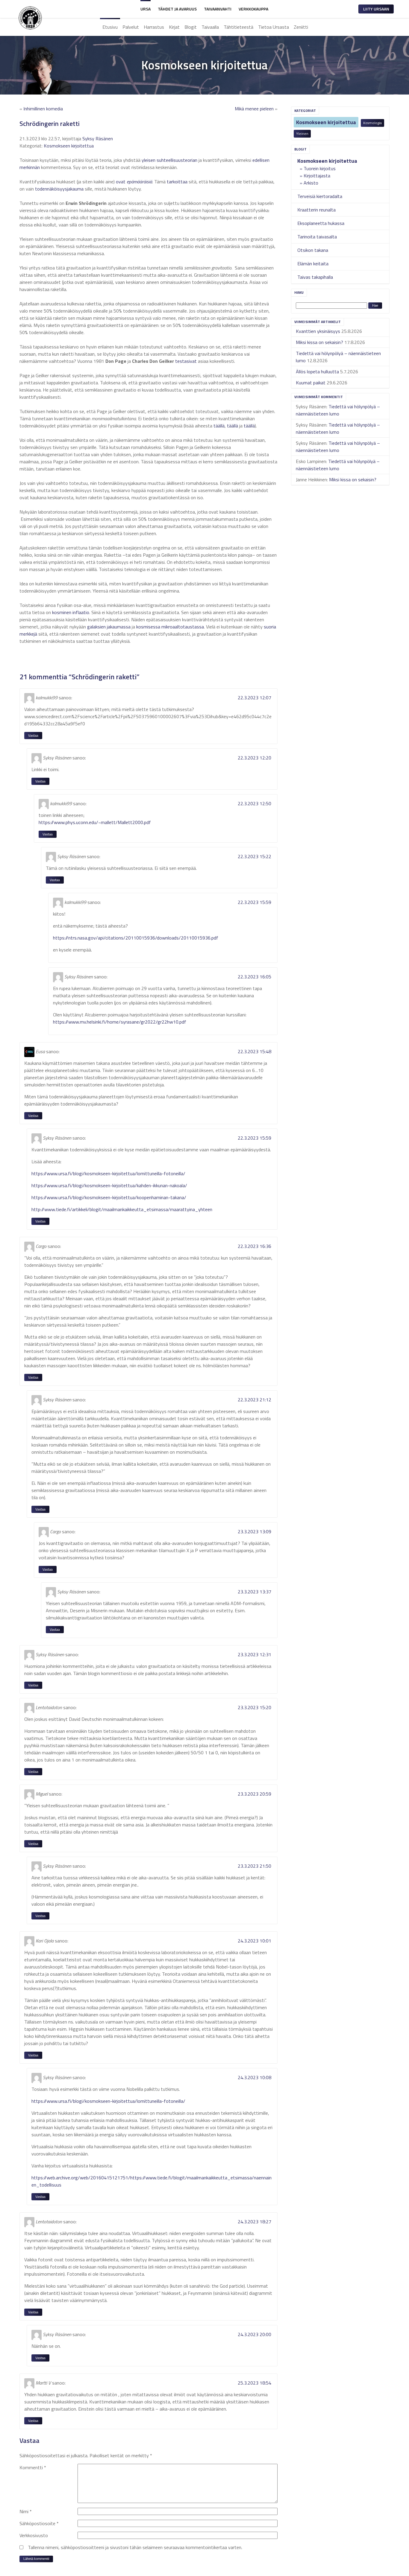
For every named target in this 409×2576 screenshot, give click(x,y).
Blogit (191, 27)
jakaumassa (119, 627)
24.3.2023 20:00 (255, 2334)
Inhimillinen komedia (43, 109)
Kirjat (174, 27)
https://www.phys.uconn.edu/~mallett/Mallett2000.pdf (95, 822)
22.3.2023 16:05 (255, 977)
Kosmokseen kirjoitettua (326, 122)
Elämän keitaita (313, 264)
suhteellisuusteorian (177, 160)
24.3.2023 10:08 (255, 2077)
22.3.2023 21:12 (255, 1400)
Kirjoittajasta (317, 176)
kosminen (62, 612)
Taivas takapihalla (315, 277)
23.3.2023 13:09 (255, 1531)
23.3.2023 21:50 (255, 1866)
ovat (121, 182)
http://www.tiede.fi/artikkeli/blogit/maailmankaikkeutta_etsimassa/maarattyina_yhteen (122, 1209)
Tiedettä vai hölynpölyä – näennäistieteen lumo (338, 410)
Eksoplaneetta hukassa (321, 223)
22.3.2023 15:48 (255, 1051)
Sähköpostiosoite (39, 2523)
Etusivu (110, 27)
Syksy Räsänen (98, 138)
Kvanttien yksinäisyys (318, 331)
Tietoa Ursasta (274, 27)
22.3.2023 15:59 (255, 902)
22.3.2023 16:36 (255, 1246)
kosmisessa (148, 627)
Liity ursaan (376, 9)
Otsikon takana (313, 250)
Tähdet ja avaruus (177, 9)
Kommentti (33, 2467)
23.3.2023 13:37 (255, 1592)
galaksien (96, 627)
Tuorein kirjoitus (320, 168)
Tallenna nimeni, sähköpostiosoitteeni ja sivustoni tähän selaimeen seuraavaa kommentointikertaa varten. (135, 2547)
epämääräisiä (139, 182)
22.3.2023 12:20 (255, 758)
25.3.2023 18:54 (255, 2383)
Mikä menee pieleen (254, 109)
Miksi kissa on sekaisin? (319, 342)
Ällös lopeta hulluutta (317, 372)
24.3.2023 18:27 (255, 2222)
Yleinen (302, 134)
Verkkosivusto (34, 2535)
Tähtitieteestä (238, 27)
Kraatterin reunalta (316, 210)
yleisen (149, 160)
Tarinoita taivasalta (317, 237)
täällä (219, 426)
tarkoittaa (177, 182)
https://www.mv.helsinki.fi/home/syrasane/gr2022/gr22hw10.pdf (120, 1022)
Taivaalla (210, 27)
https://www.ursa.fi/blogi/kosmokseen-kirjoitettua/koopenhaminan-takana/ (109, 1197)
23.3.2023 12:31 (255, 1654)
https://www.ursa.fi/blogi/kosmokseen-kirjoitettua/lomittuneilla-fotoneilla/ (108, 1173)
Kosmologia (372, 123)
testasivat (186, 361)
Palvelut (131, 27)
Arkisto (311, 183)
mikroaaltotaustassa (183, 627)
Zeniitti (301, 27)
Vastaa (33, 735)
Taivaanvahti (218, 9)
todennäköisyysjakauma (59, 189)
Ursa (146, 9)
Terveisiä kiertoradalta (320, 196)
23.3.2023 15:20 (255, 1707)
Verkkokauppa (253, 9)
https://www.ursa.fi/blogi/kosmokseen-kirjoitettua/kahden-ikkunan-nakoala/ (109, 1185)
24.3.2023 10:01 (255, 1941)
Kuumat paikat (311, 383)
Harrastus (154, 27)
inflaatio (81, 612)
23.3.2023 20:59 (255, 1794)
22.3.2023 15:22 (255, 856)
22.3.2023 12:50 (255, 803)
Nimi (26, 2511)
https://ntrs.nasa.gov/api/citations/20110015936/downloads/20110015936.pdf (136, 938)
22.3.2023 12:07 (255, 698)
